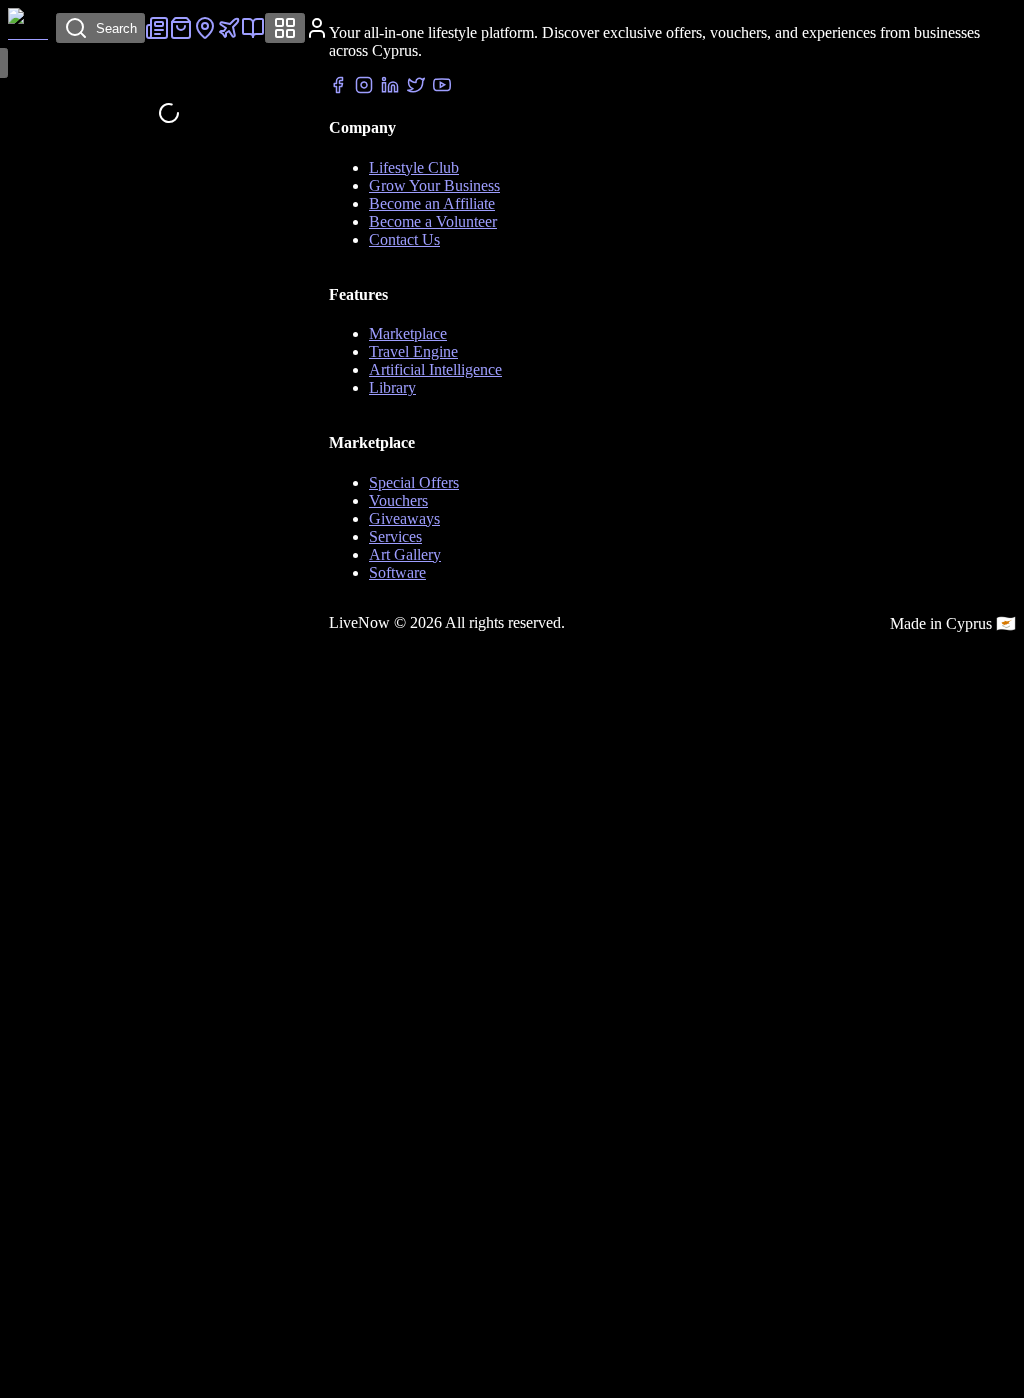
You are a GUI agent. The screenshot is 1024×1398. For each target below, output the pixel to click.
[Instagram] (364, 87)
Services (395, 536)
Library (392, 387)
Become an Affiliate (432, 203)
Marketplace (408, 333)
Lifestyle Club (414, 167)
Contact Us (404, 239)
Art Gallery (405, 554)
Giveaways (404, 518)
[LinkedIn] (390, 87)
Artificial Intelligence (435, 369)
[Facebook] (338, 87)
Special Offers (414, 482)
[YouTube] (442, 87)
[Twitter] (416, 87)
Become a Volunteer (433, 221)
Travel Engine (413, 351)
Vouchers (398, 500)
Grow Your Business (434, 185)
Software (397, 572)
